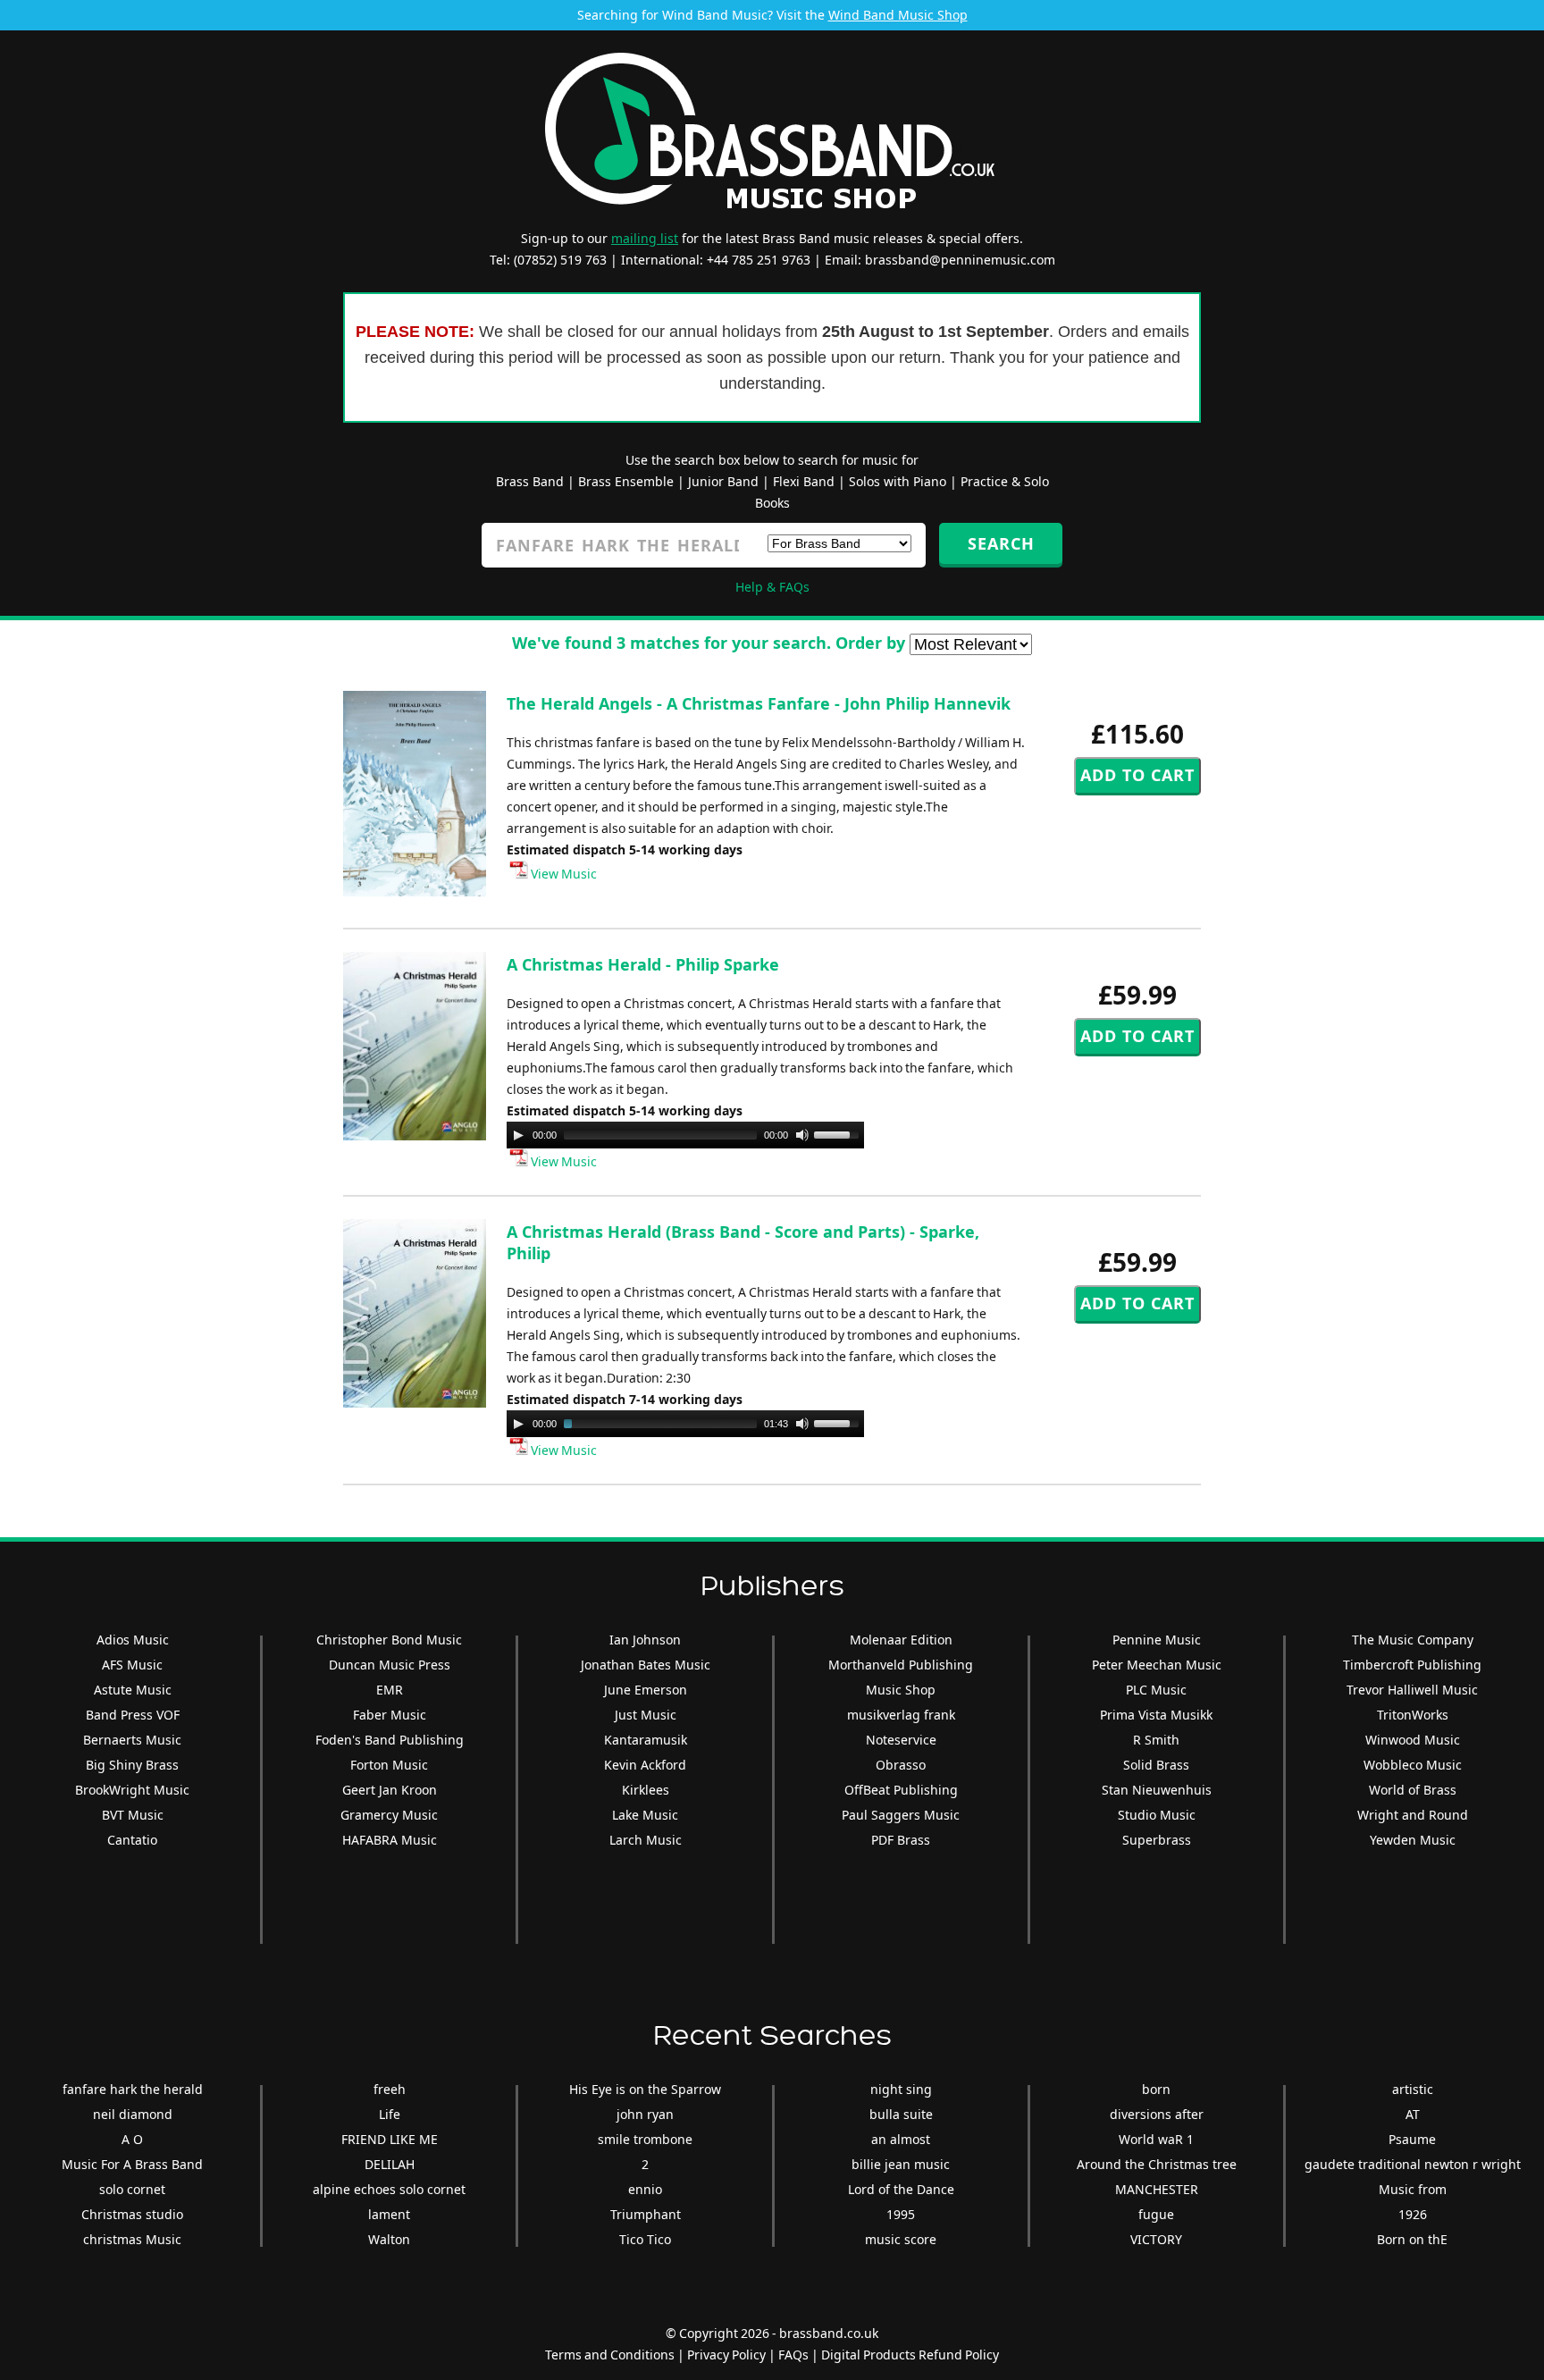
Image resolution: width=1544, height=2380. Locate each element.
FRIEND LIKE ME (390, 2139)
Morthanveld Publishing (901, 1665)
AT (1413, 2114)
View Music (562, 874)
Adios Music (133, 1640)
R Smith (1156, 1740)
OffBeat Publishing (901, 1790)
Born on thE (1412, 2239)
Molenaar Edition (901, 1640)
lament (389, 2214)
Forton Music (389, 1765)
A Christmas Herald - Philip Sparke (643, 964)
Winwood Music (1413, 1740)
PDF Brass (901, 1840)
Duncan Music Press (390, 1665)
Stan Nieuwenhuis (1157, 1790)
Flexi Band (804, 481)
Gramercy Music (389, 1815)
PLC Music (1156, 1690)
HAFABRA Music (390, 1840)
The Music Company (1413, 1640)
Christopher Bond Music (389, 1640)
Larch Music (646, 1840)
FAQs (793, 2355)
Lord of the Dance (901, 2189)
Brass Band (530, 481)
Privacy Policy (726, 2355)
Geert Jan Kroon (390, 1790)
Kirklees (646, 1790)
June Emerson (646, 1690)
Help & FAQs (772, 587)
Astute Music (133, 1690)
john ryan (645, 2114)
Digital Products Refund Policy (910, 2355)
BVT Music (133, 1815)
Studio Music (1157, 1815)
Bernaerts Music (132, 1740)
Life (390, 2114)
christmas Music (132, 2239)
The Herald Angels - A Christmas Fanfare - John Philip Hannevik (759, 703)
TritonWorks (1413, 1715)
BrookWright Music (132, 1790)
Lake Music (645, 1815)
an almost (901, 2139)
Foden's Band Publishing (390, 1740)
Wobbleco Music (1413, 1765)
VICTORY (1156, 2239)
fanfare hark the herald (133, 2089)
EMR (390, 1690)
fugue (1156, 2214)
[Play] (518, 1135)
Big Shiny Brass (132, 1765)
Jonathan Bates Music (646, 1665)
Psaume (1412, 2139)
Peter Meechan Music (1157, 1665)
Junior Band (723, 481)
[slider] (839, 1133)
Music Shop (901, 1690)
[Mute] (802, 1135)
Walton (389, 2239)
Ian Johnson (645, 1640)
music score (901, 2239)
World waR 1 (1156, 2139)
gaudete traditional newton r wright (1413, 2164)
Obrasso (901, 1765)
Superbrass (1157, 1840)
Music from (1413, 2189)
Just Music (646, 1715)
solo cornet (132, 2189)
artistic (1413, 2089)
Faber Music (390, 1715)
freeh (390, 2089)
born (1156, 2089)
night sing (901, 2089)
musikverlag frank (901, 1715)
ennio (645, 2189)
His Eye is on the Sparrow (645, 2089)
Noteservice (901, 1740)
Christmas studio (132, 2214)
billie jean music (901, 2164)
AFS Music (132, 1665)
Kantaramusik (646, 1740)
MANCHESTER (1157, 2189)
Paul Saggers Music (901, 1815)
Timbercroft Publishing (1412, 1665)
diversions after (1157, 2114)
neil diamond (133, 2114)
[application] (685, 1135)
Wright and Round (1413, 1815)
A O (132, 2139)
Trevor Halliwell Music (1412, 1690)
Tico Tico (645, 2239)
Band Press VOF (133, 1715)
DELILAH (390, 2164)
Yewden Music (1413, 1840)
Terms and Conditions (610, 2355)
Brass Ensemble (626, 481)
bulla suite (901, 2114)
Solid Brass (1156, 1765)
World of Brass (1413, 1790)
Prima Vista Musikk (1156, 1715)
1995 (901, 2214)
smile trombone (645, 2139)
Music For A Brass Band (132, 2164)
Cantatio (132, 1840)
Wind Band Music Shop (898, 15)
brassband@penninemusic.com (960, 260)
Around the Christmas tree (1157, 2164)
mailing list (645, 238)
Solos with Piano (898, 481)
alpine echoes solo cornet (389, 2189)
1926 (1413, 2214)
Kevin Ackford (645, 1765)
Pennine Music (1157, 1640)
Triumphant (646, 2214)
